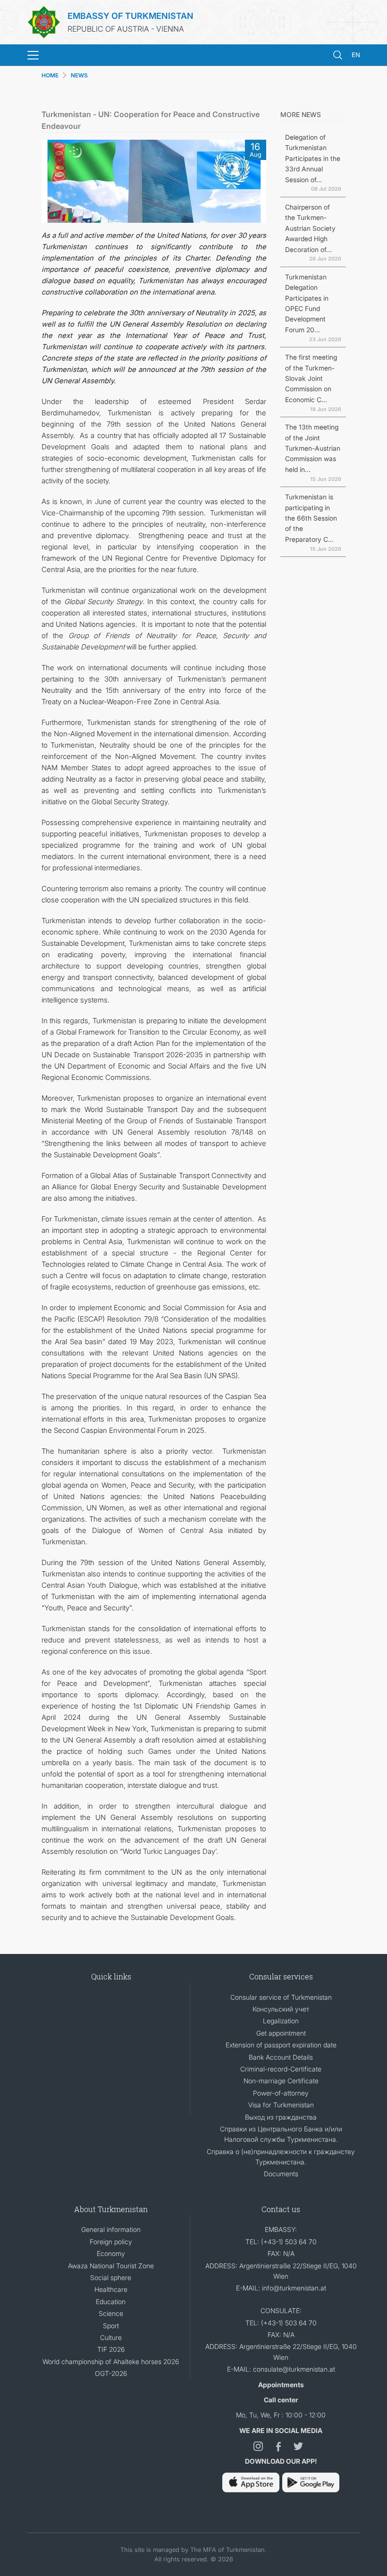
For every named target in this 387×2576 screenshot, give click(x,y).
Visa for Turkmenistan (281, 2105)
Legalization (281, 2021)
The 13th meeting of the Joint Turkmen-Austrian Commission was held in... (313, 448)
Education (111, 2302)
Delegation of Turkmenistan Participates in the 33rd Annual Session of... (313, 158)
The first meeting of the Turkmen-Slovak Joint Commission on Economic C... (311, 378)
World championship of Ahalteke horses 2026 (111, 2361)
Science (111, 2313)
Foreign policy (111, 2242)
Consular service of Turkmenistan (281, 1997)
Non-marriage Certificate (281, 2081)
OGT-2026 (111, 2373)
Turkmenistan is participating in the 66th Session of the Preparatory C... (311, 518)
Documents (281, 2174)
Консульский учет (281, 2009)
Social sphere (111, 2277)
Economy (111, 2253)
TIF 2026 (111, 2349)
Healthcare (111, 2289)
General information (111, 2229)
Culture (111, 2337)
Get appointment (281, 2033)
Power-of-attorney (281, 2093)
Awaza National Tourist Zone (111, 2266)
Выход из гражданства (281, 2117)
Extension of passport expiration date (281, 2045)
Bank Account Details (281, 2057)
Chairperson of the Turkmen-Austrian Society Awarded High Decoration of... (310, 228)
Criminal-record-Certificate (281, 2069)
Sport (111, 2326)
